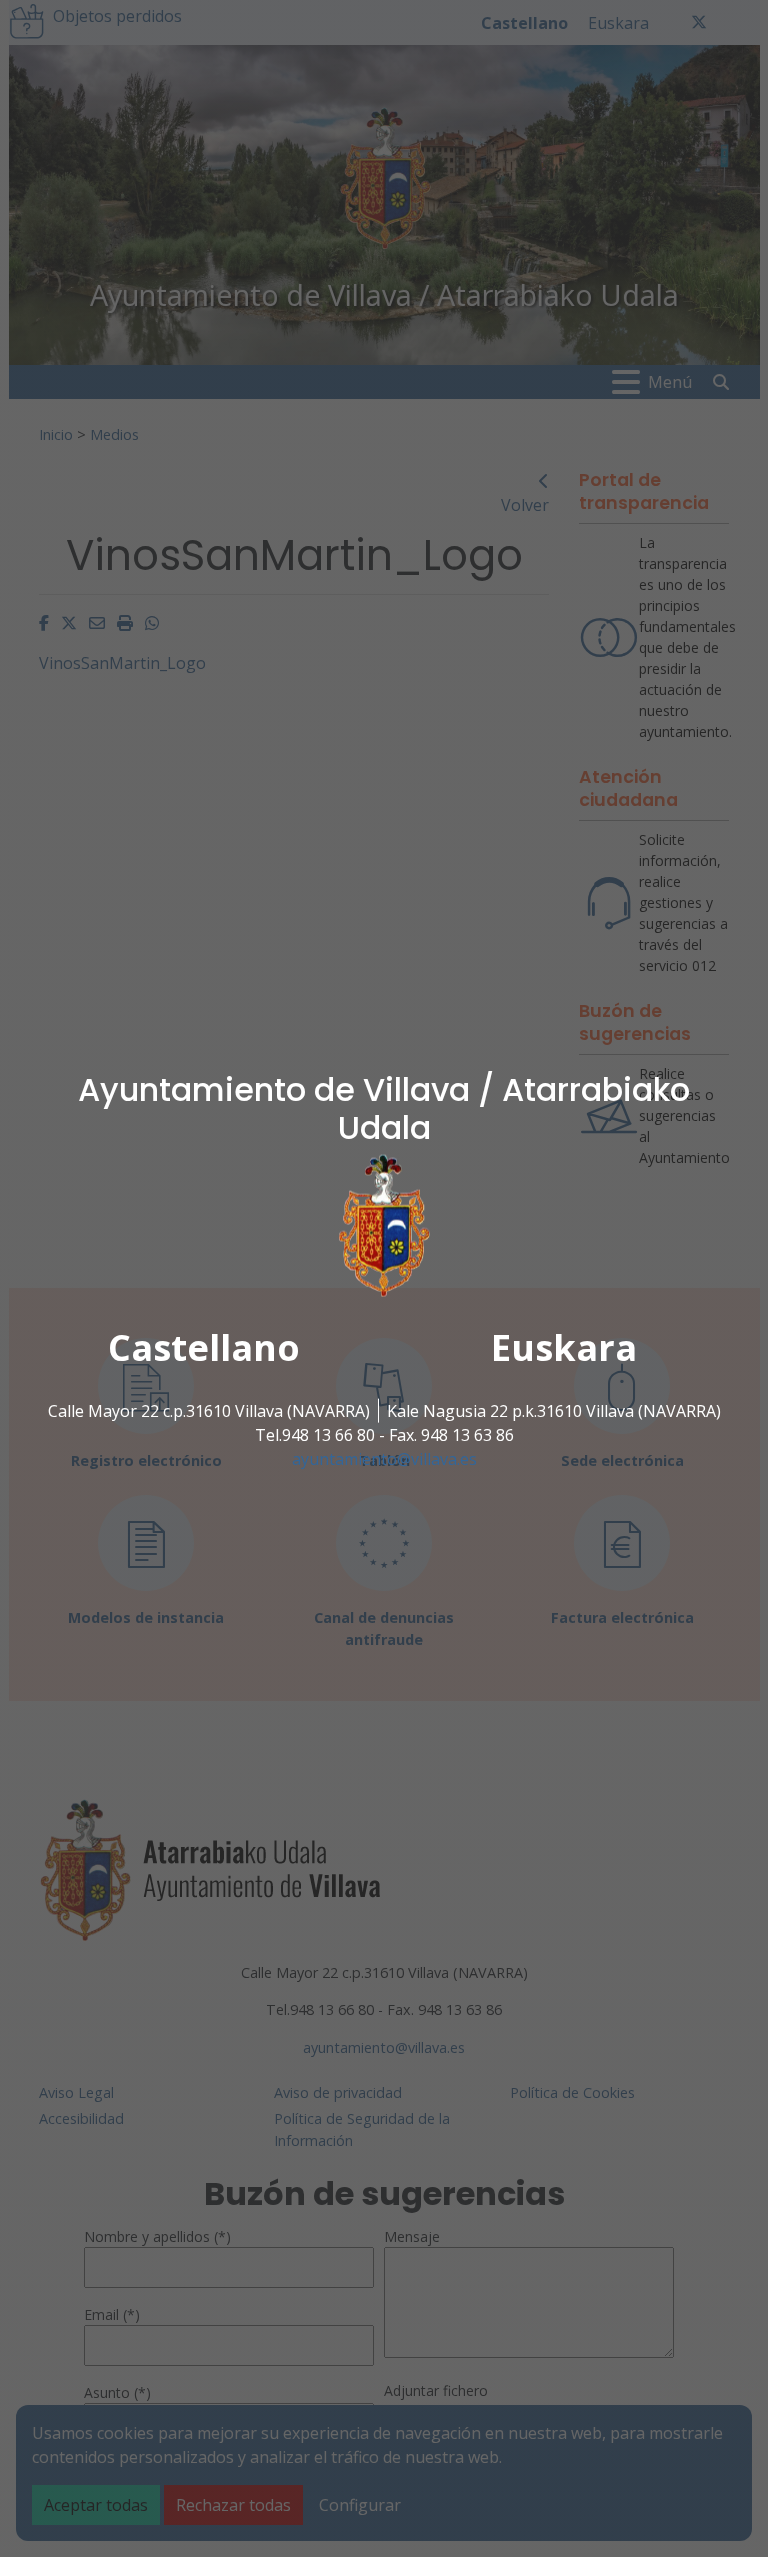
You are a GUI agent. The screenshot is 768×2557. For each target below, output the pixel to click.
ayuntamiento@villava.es (384, 1459)
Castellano (204, 1347)
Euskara (564, 1347)
